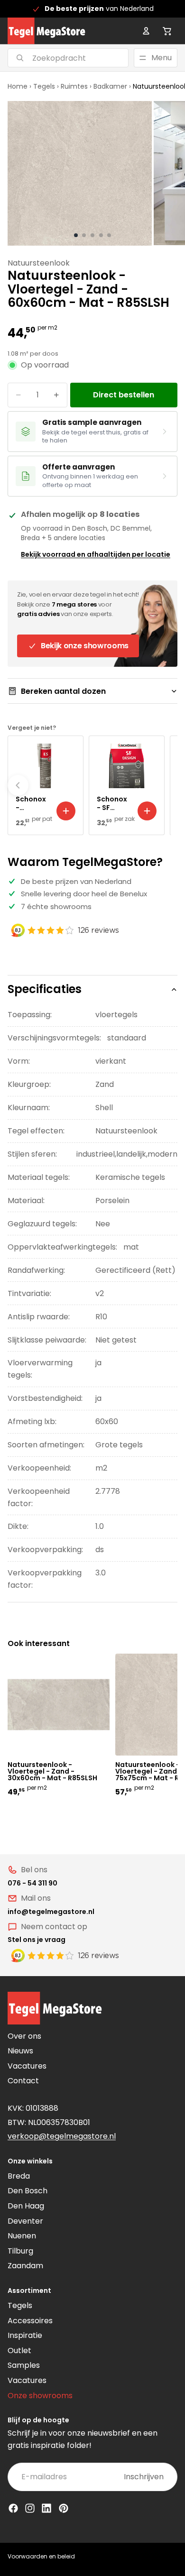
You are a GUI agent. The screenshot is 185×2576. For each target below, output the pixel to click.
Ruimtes (74, 86)
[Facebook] (13, 2508)
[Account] (146, 31)
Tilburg (20, 2251)
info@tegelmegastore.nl (51, 1912)
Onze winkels (30, 2161)
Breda (19, 2176)
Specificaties (45, 989)
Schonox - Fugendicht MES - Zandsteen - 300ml (32, 803)
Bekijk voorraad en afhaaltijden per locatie (96, 554)
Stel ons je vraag (37, 1940)
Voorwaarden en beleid (41, 2556)
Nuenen (22, 2236)
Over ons (24, 2036)
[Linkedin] (46, 2508)
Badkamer (110, 86)
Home (18, 86)
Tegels (44, 86)
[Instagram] (30, 2508)
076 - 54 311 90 (32, 1883)
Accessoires (30, 2321)
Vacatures (27, 2066)
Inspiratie (25, 2335)
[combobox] (56, 58)
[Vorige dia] (18, 785)
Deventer (25, 2221)
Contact (23, 2081)
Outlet (19, 2351)
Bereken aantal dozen (63, 691)
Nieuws (20, 2051)
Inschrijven (144, 2477)
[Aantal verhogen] (56, 395)
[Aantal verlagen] (18, 395)
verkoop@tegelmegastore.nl (62, 2136)
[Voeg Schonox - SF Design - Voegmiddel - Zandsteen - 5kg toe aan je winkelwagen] (147, 811)
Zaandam (25, 2266)
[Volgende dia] (167, 785)
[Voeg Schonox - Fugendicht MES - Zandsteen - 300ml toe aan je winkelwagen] (66, 811)
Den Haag (26, 2206)
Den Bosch (28, 2191)
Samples (24, 2365)
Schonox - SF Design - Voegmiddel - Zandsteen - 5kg (114, 803)
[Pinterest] (64, 2508)
